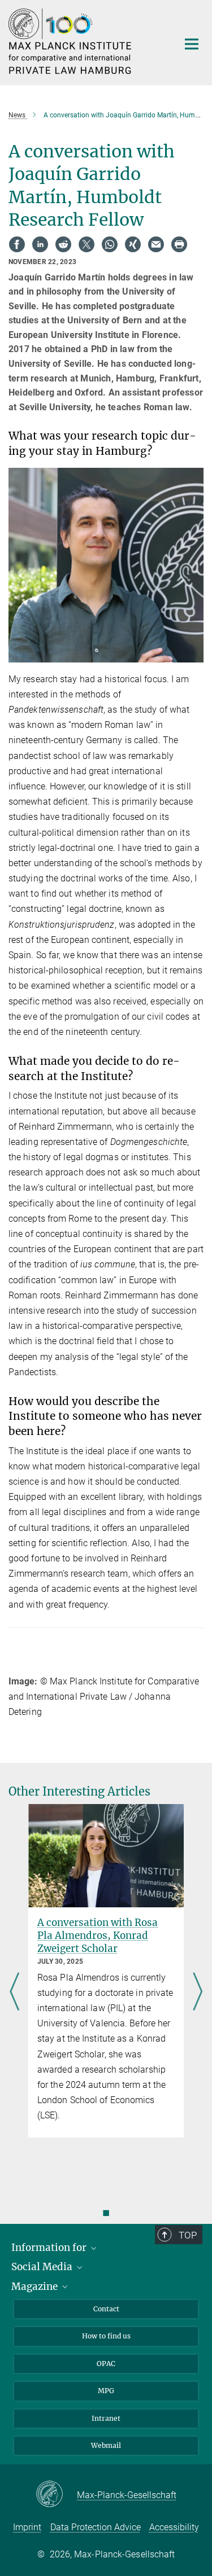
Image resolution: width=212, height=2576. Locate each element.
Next (198, 1993)
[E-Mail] (156, 244)
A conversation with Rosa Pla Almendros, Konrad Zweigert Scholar (98, 1936)
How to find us (106, 2336)
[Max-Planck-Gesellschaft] (56, 2495)
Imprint (27, 2527)
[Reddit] (63, 244)
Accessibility (174, 2527)
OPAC (106, 2364)
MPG (106, 2391)
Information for (50, 2248)
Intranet (106, 2418)
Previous (14, 1993)
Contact (106, 2309)
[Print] (179, 244)
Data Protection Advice (96, 2527)
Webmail (106, 2445)
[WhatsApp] (110, 244)
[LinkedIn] (40, 244)
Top (188, 2235)
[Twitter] (86, 244)
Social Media (43, 2267)
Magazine (36, 2287)
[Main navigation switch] (192, 44)
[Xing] (133, 244)
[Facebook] (17, 244)
